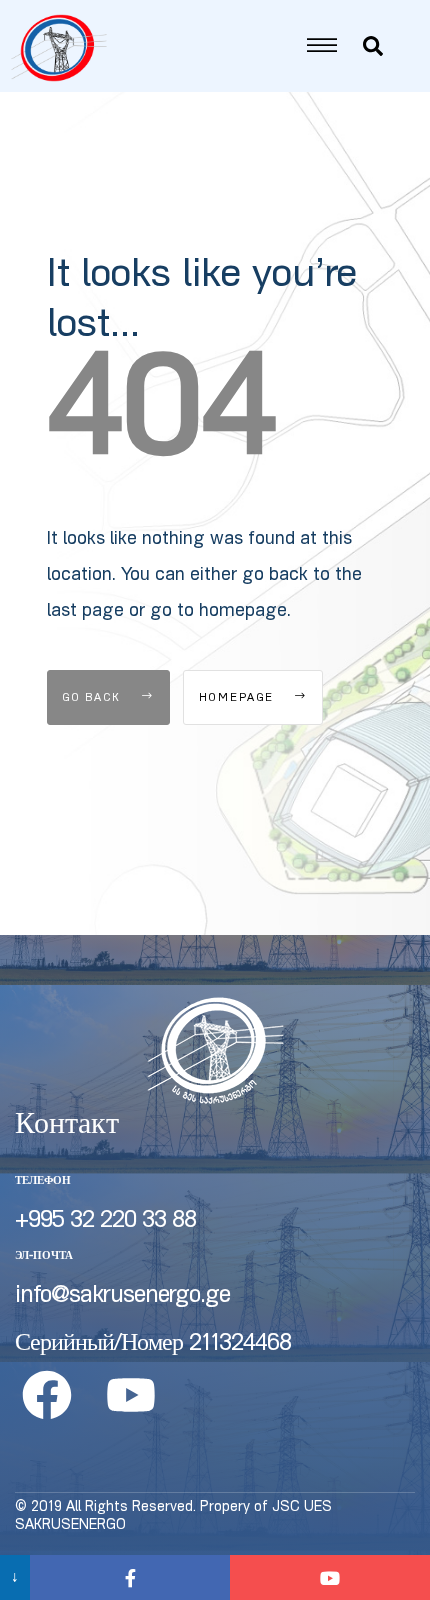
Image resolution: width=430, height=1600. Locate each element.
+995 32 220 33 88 (105, 1222)
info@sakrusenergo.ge (122, 1297)
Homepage (239, 698)
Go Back (94, 698)
